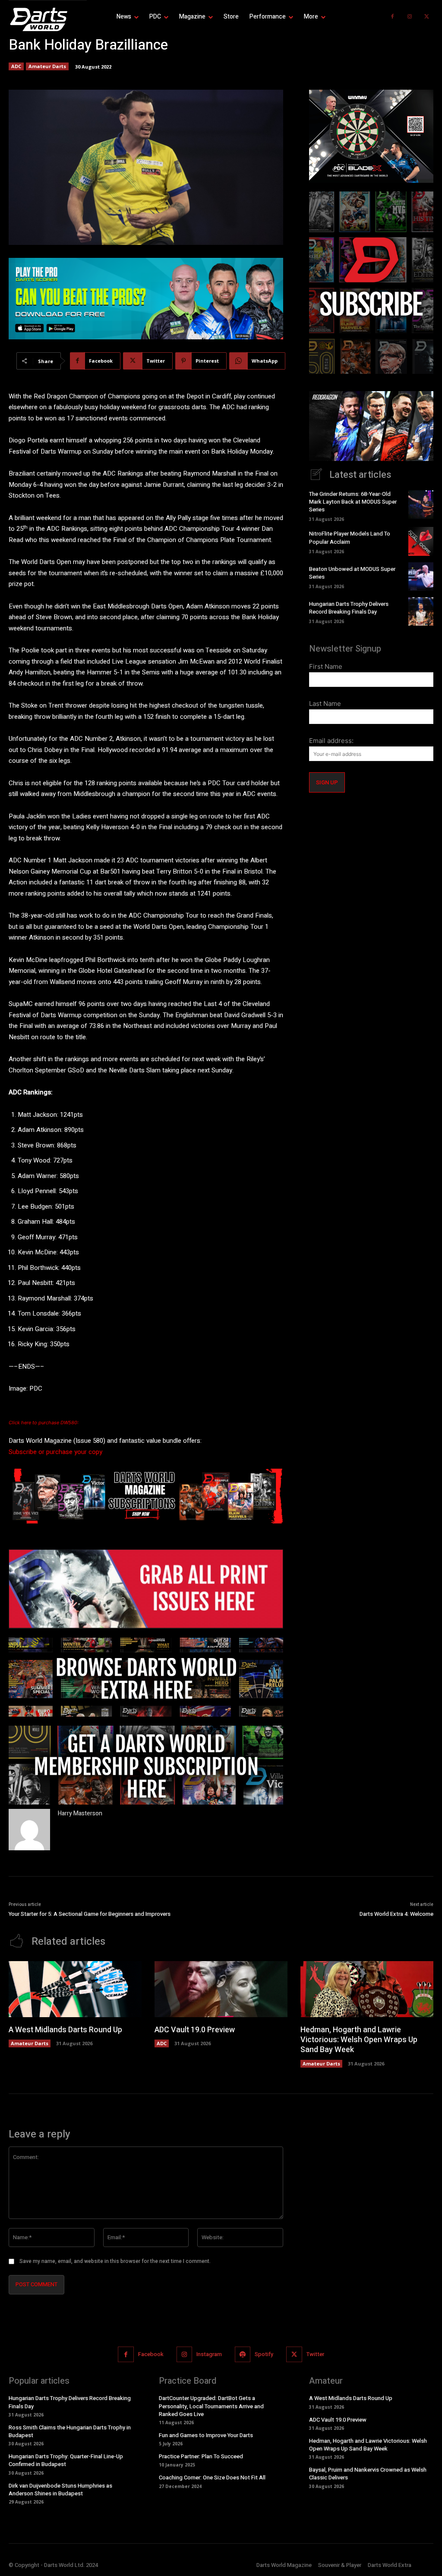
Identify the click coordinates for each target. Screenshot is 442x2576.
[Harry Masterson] (29, 1830)
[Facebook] (392, 17)
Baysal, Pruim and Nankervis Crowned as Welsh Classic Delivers (368, 2474)
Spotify (264, 2354)
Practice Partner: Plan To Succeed (201, 2456)
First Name (326, 666)
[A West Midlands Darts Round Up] (75, 1989)
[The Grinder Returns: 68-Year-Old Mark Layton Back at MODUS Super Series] (421, 505)
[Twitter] (427, 17)
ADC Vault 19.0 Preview (195, 2030)
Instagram (209, 2354)
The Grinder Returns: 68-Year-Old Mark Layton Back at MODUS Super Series (353, 502)
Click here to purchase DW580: (44, 1423)
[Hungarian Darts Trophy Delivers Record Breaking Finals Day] (421, 611)
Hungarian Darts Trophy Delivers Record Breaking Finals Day (349, 608)
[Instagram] (410, 17)
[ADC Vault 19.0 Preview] (221, 1989)
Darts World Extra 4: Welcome (396, 1914)
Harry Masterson (80, 1813)
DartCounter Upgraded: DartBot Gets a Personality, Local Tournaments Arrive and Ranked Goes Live (211, 2406)
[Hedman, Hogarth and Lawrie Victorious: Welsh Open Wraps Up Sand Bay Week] (367, 1989)
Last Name (325, 704)
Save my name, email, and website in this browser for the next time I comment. (115, 2261)
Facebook (151, 2354)
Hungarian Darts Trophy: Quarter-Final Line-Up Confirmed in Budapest (66, 2460)
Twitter (315, 2354)
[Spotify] (243, 2354)
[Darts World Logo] (48, 19)
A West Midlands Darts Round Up (65, 2030)
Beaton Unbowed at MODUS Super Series (352, 573)
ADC (16, 66)
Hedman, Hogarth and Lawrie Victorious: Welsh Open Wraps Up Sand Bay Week (359, 2040)
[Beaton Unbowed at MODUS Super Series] (421, 577)
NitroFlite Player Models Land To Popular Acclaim (350, 537)
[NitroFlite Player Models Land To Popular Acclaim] (421, 541)
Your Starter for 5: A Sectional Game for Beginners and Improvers (90, 1914)
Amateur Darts (47, 66)
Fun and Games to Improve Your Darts (206, 2435)
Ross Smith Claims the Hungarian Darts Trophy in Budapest (70, 2431)
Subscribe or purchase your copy (55, 1452)
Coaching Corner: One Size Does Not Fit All (212, 2477)
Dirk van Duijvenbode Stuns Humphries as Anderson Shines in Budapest (60, 2490)
